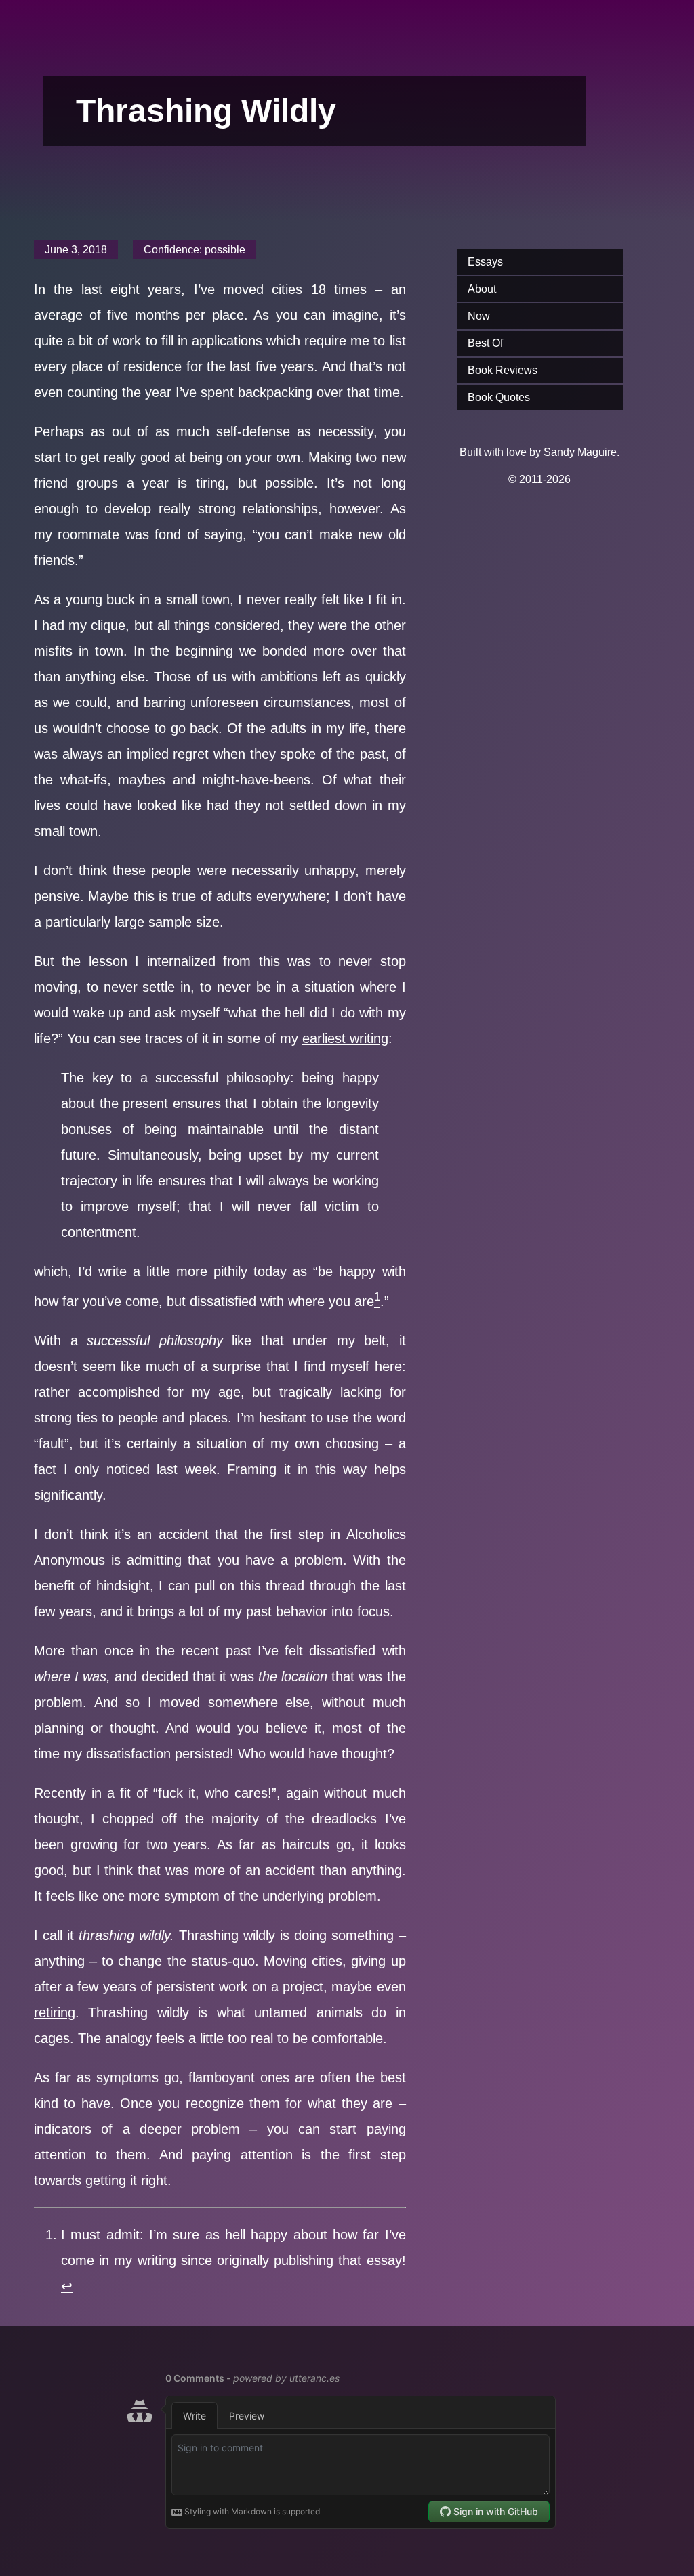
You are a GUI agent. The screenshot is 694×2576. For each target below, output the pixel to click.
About (482, 289)
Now (479, 316)
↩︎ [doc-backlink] (67, 2286)
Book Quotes (499, 397)
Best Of (485, 343)
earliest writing (345, 1038)
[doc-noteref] (377, 1301)
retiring (55, 2012)
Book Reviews (503, 370)
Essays (485, 262)
